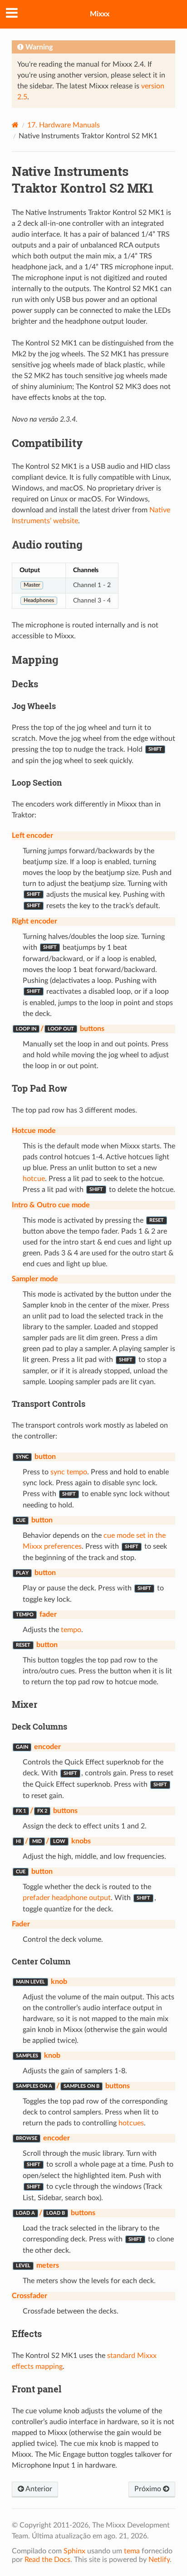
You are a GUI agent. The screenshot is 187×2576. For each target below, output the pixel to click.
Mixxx (100, 14)
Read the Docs (47, 2560)
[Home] (15, 125)
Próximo (149, 2489)
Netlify (159, 2560)
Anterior (38, 2489)
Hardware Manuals (64, 125)
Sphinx (74, 2551)
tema (132, 2551)
